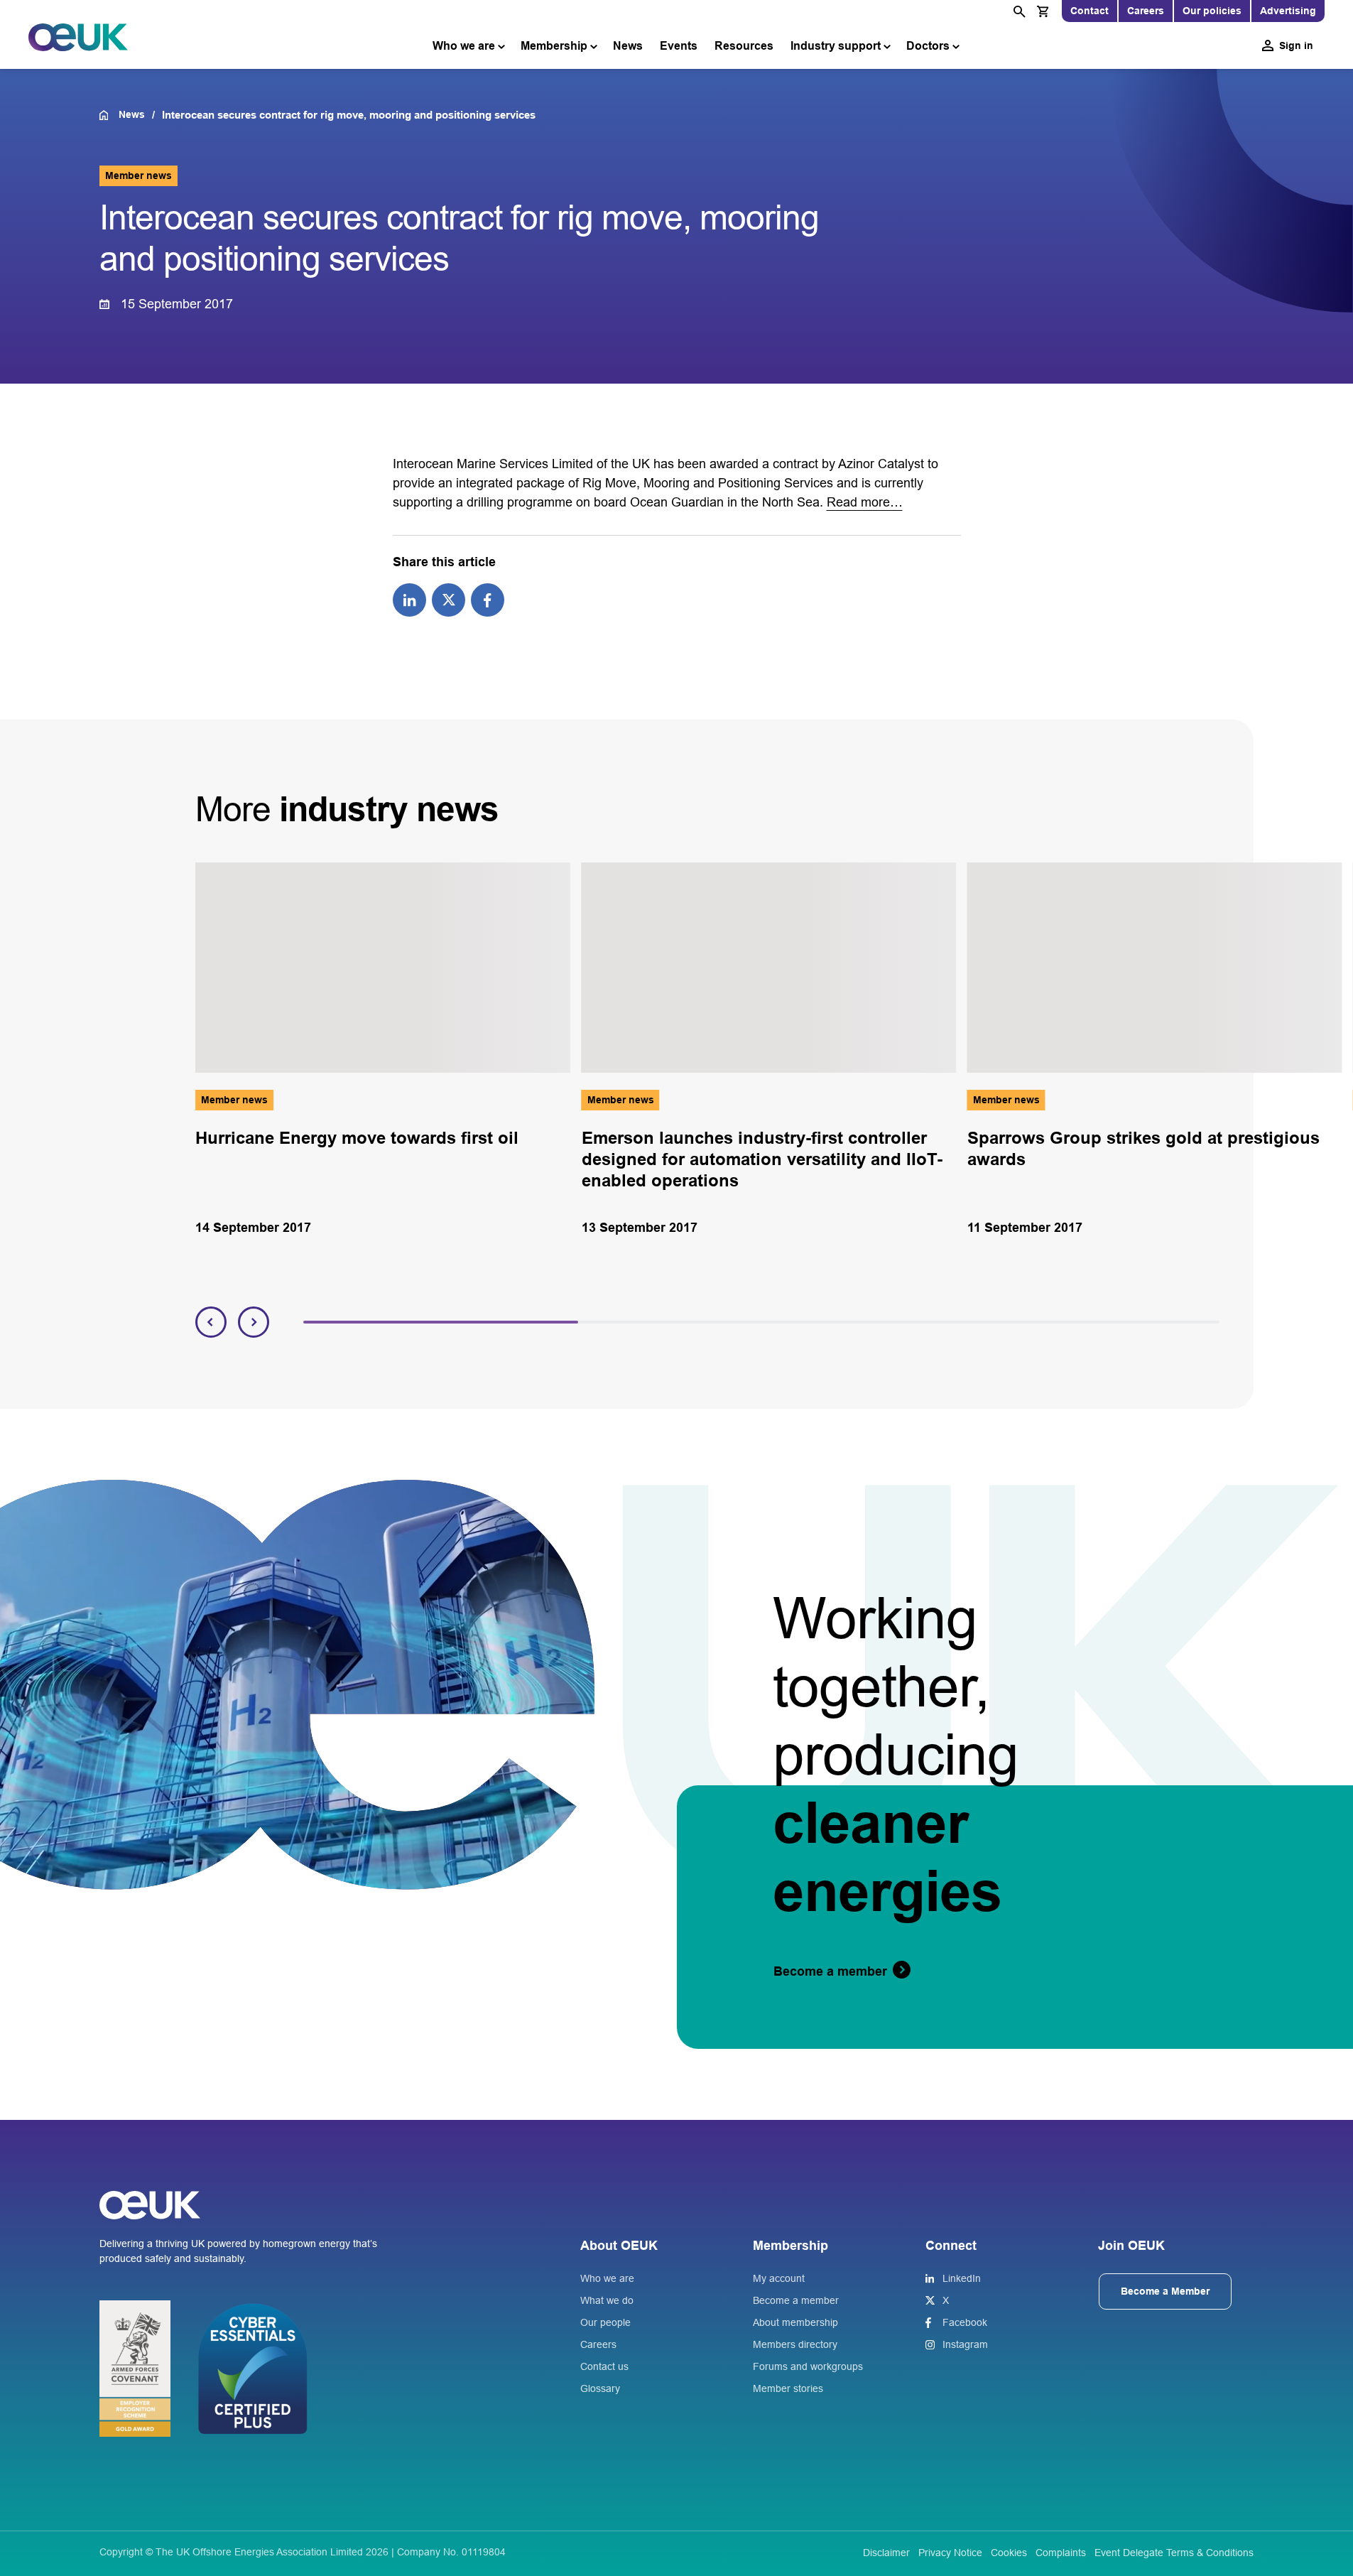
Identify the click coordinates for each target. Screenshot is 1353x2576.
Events (679, 46)
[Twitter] (449, 599)
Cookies (1009, 2553)
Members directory (795, 2344)
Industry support (836, 46)
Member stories (788, 2388)
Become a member (796, 2300)
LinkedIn (962, 2278)
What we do (607, 2300)
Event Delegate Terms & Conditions (1174, 2553)
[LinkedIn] (409, 599)
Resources (744, 46)
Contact (1090, 11)
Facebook (965, 2322)
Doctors (928, 46)
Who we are (464, 46)
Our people (605, 2322)
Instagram (965, 2344)
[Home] (109, 115)
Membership (554, 46)
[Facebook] (488, 599)
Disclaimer (886, 2553)
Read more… (865, 502)
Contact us (604, 2366)
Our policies (1212, 11)
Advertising (1288, 11)
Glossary (600, 2388)
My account (779, 2278)
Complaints (1061, 2553)
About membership (795, 2322)
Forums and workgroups (808, 2366)
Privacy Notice (950, 2553)
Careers (1146, 11)
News (628, 46)
